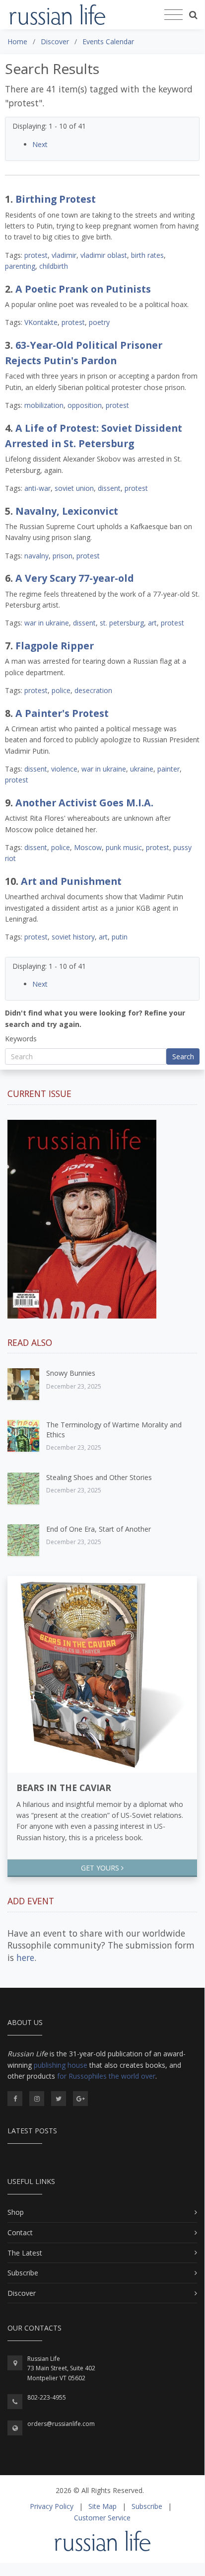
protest (36, 255)
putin (120, 937)
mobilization (44, 405)
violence (64, 769)
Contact (20, 2232)
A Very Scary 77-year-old (75, 578)
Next (40, 144)
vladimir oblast (104, 255)
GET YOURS (101, 1868)
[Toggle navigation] (173, 15)
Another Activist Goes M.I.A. (84, 803)
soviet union (74, 488)
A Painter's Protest (62, 713)
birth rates (147, 255)
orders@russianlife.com (61, 2424)
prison (63, 556)
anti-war (37, 488)
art (152, 623)
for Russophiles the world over (106, 2076)
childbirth (54, 266)
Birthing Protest (56, 199)
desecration (93, 690)
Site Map (102, 2506)
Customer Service (102, 2518)
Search (183, 1056)
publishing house (61, 2065)
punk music (124, 847)
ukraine (142, 769)
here (25, 1957)
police (61, 690)
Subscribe (23, 2273)
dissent (109, 488)
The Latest (25, 2253)
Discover (22, 2293)
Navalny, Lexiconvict (67, 511)
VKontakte (41, 322)
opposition (85, 405)
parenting (20, 266)
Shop (16, 2212)
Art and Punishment (71, 881)
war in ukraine (47, 623)
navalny (36, 556)
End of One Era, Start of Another (99, 1529)
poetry (99, 322)
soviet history (73, 937)
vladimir (64, 255)
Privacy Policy (52, 2506)
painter (169, 769)
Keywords (21, 1039)
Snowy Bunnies (71, 1373)
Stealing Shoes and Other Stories (99, 1477)
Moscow (88, 847)
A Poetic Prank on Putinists (83, 289)
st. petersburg (122, 623)
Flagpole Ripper (55, 646)
